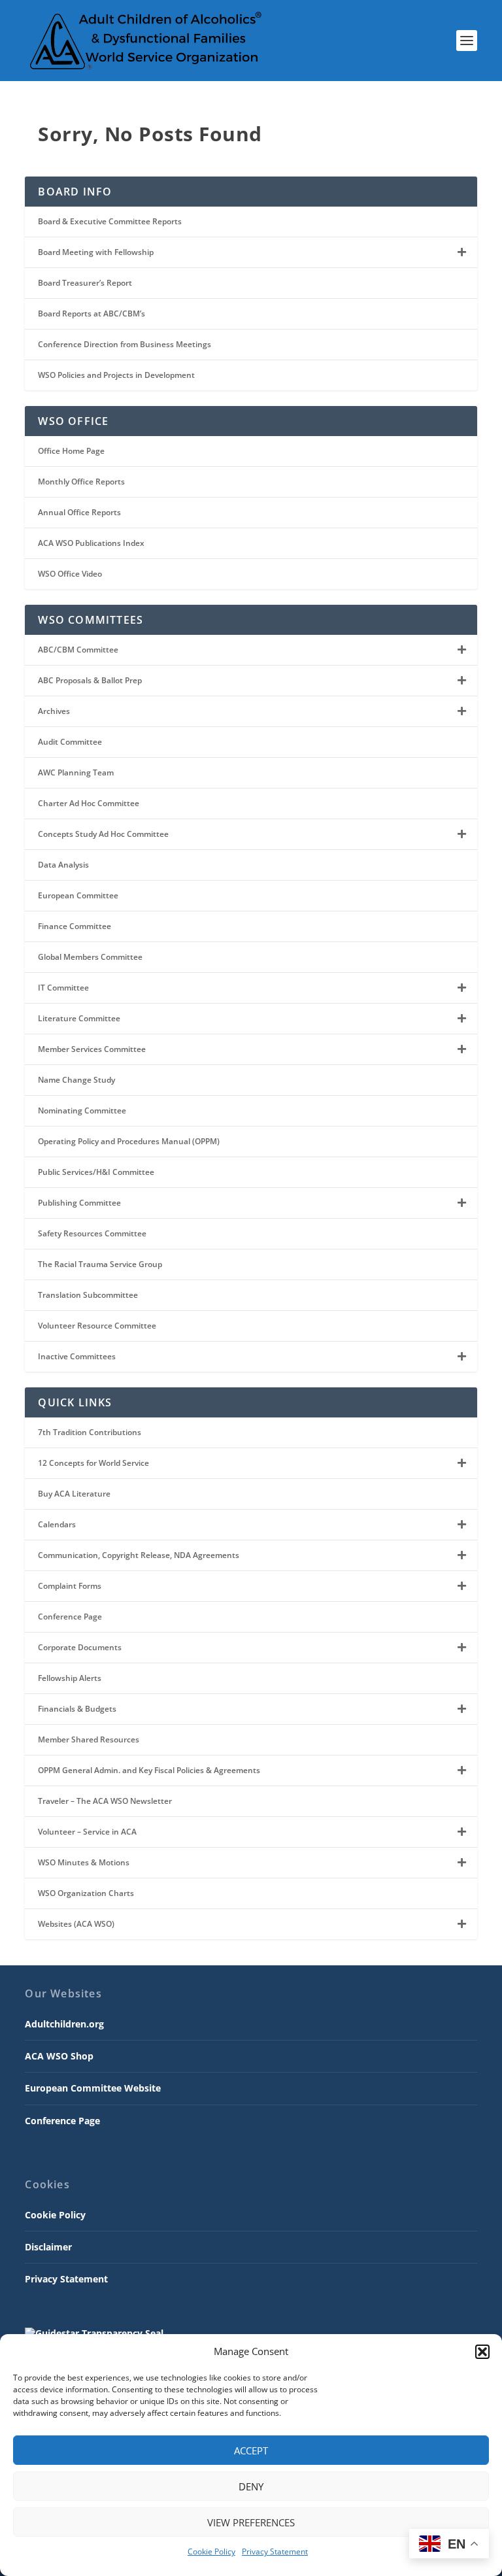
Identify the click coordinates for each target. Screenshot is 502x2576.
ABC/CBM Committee (78, 650)
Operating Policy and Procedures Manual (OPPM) (129, 1141)
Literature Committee (79, 1018)
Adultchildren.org (64, 2024)
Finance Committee (75, 926)
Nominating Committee (82, 1110)
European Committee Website (93, 2088)
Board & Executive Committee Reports (110, 221)
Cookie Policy (211, 2551)
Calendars (57, 1524)
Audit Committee (70, 742)
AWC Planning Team (76, 772)
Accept (251, 2450)
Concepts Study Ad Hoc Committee (103, 834)
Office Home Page (71, 451)
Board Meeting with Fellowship (96, 252)
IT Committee (63, 988)
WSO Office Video (70, 574)
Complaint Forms (70, 1586)
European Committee (78, 895)
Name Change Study (76, 1080)
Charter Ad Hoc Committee (89, 803)
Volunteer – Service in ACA (87, 1832)
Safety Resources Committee (92, 1233)
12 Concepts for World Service (93, 1463)
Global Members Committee (90, 957)
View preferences (251, 2522)
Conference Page (70, 1617)
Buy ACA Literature (74, 1494)
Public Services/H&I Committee (96, 1172)
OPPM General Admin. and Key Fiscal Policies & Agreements (149, 1770)
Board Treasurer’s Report (85, 283)
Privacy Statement (275, 2551)
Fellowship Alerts (70, 1678)
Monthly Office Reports (81, 482)
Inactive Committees (77, 1356)
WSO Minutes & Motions (84, 1862)
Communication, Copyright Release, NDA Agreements (139, 1555)
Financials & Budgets (77, 1709)
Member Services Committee (92, 1049)
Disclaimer (48, 2247)
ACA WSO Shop (59, 2056)
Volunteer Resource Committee (97, 1326)
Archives (54, 711)
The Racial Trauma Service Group (100, 1264)
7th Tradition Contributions (90, 1432)
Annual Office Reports (79, 512)
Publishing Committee (79, 1203)
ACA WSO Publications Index (91, 543)
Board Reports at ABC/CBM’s (92, 314)
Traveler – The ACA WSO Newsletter (105, 1801)
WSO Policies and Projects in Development (116, 375)
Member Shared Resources (89, 1739)
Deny (251, 2486)
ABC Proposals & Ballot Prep (90, 680)
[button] (482, 2352)
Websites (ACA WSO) (76, 1924)
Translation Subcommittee (88, 1295)
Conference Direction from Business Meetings (125, 344)
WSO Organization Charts (86, 1893)
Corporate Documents (80, 1647)
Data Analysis (63, 865)
